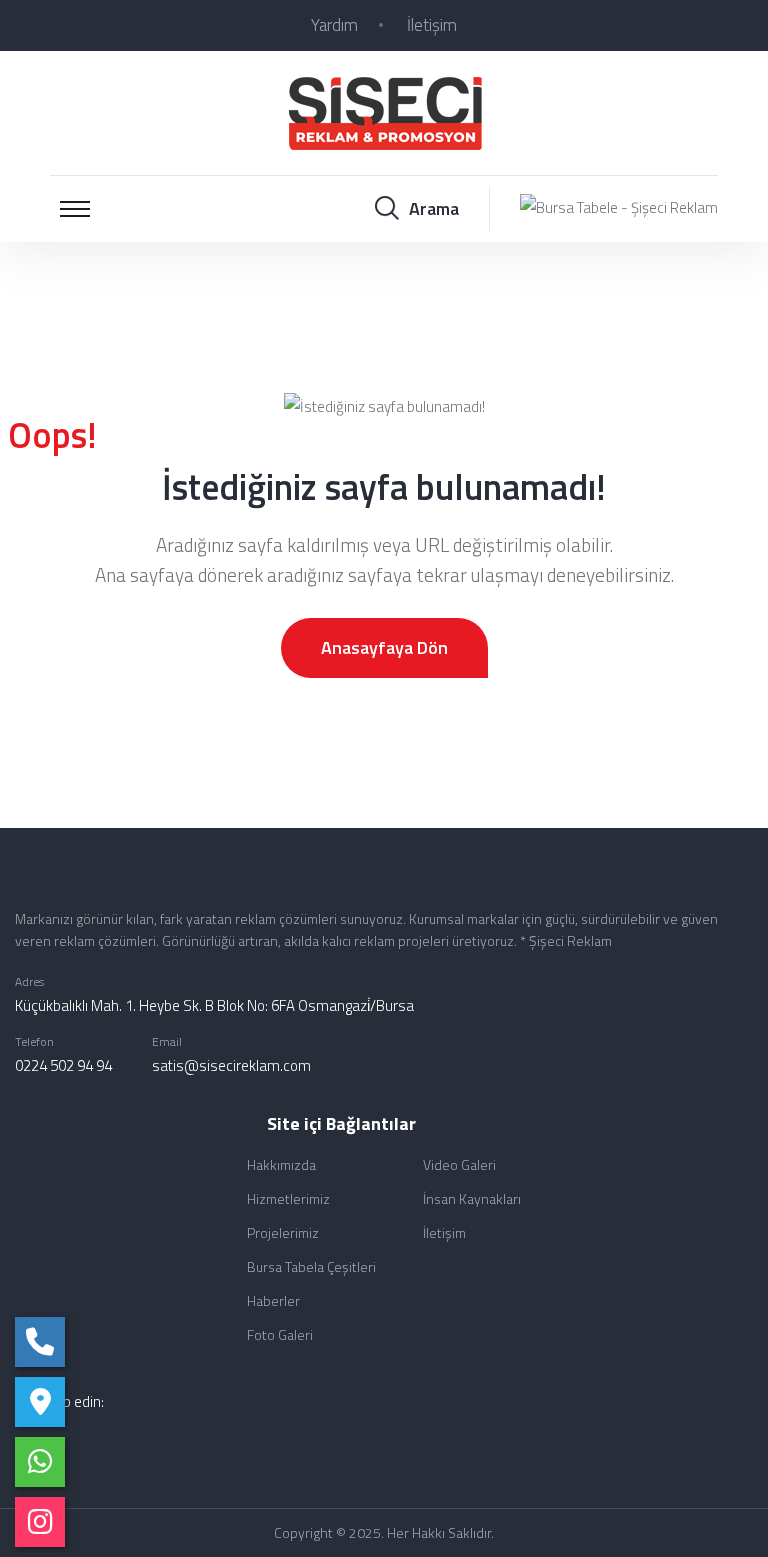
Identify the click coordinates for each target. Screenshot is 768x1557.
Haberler (273, 1300)
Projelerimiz (283, 1232)
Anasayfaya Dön (384, 647)
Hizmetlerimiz (288, 1198)
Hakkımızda (281, 1164)
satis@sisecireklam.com (231, 1065)
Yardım (334, 25)
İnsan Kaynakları (472, 1198)
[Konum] (40, 1402)
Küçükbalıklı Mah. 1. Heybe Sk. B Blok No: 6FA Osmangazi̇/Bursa (214, 1005)
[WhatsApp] (40, 1462)
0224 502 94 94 (63, 1065)
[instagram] (40, 1522)
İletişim (432, 25)
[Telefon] (40, 1342)
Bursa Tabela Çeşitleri (311, 1266)
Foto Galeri (280, 1334)
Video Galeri (459, 1164)
